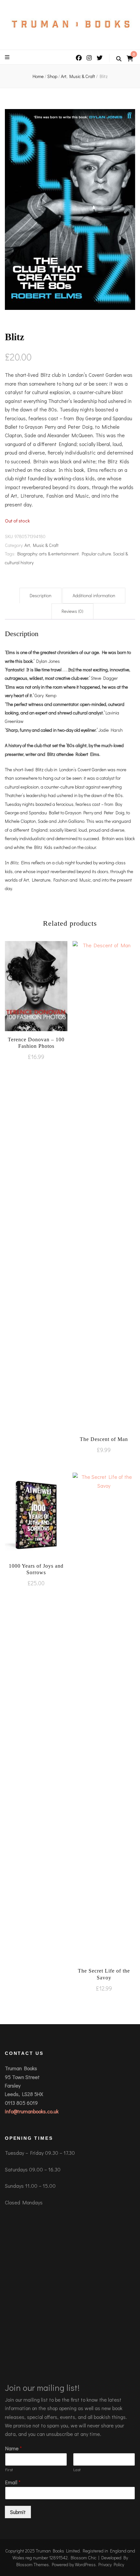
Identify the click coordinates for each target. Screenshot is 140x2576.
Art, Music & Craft (42, 545)
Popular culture (96, 554)
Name (14, 2448)
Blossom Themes (33, 2564)
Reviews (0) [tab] (72, 611)
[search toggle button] (119, 59)
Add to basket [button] (36, 991)
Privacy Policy (111, 2564)
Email (13, 2482)
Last (77, 2470)
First (9, 2470)
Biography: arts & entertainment (48, 554)
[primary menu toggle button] (8, 57)
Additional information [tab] (94, 595)
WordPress (85, 2564)
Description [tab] (41, 595)
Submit (18, 2512)
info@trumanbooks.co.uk (32, 2111)
